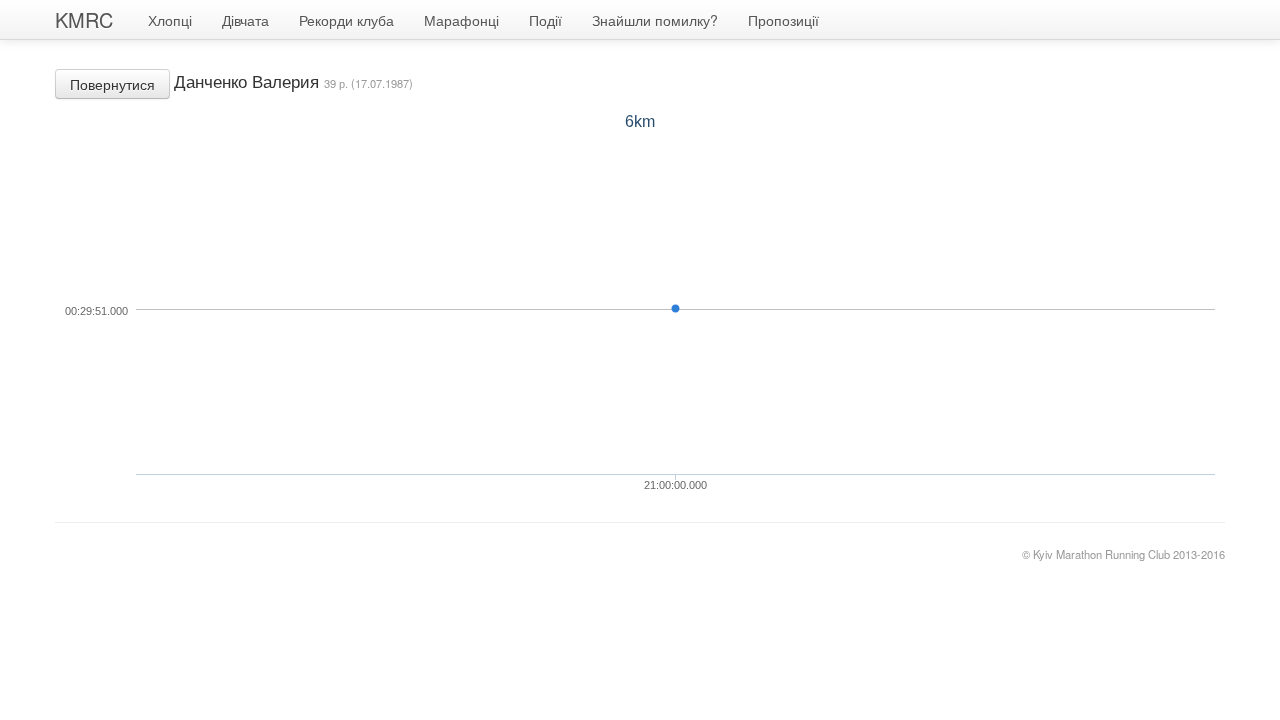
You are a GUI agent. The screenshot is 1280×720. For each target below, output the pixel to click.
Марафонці (461, 20)
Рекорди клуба (346, 20)
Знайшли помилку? (655, 20)
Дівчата (245, 20)
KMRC (84, 19)
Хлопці (170, 20)
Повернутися (112, 84)
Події (545, 20)
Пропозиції (783, 20)
